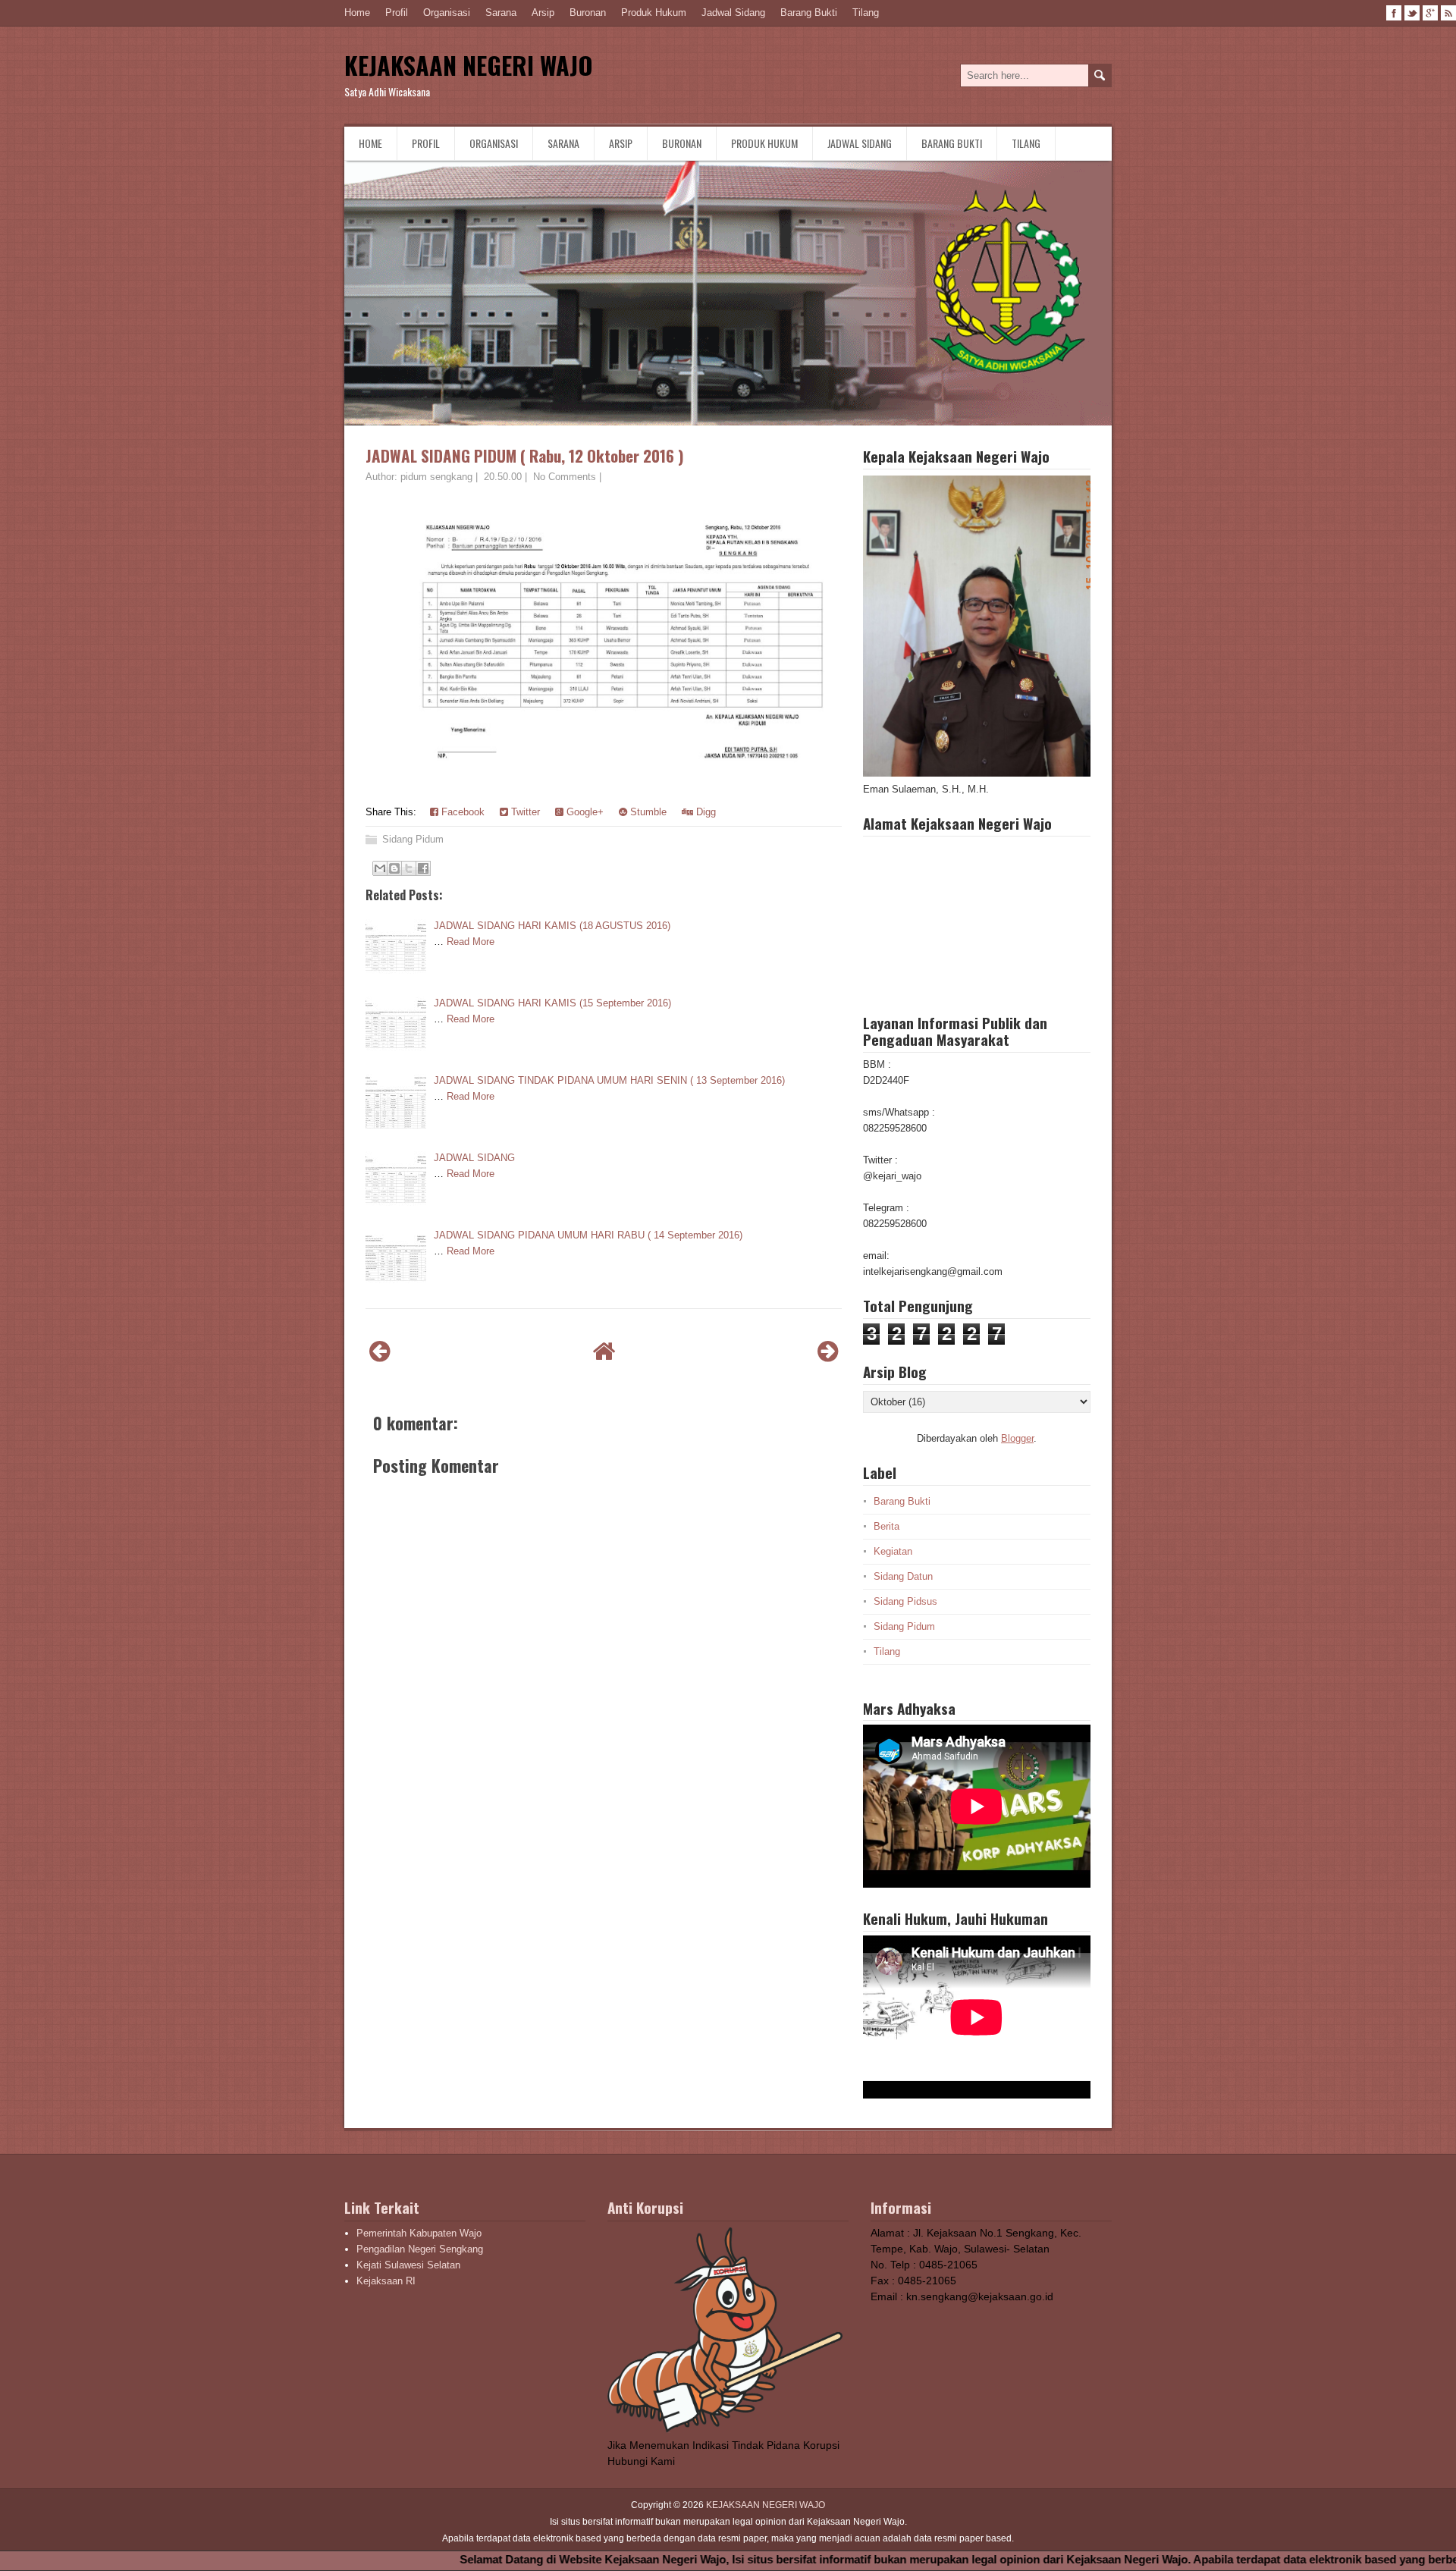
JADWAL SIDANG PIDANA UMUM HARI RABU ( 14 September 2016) (588, 1235)
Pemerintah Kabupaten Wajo (419, 2233)
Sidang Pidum (413, 839)
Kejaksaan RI (386, 2281)
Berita (886, 1526)
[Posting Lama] (828, 1351)
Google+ (584, 812)
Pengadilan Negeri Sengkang (420, 2249)
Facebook (461, 812)
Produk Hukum (654, 13)
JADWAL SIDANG (474, 1158)
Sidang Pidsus (905, 1601)
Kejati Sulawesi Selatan (408, 2265)
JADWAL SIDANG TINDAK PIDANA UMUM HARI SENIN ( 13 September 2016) (609, 1080)
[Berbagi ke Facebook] (423, 868)
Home (357, 13)
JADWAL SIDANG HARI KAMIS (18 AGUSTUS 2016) (552, 926)
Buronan (588, 13)
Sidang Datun (903, 1576)
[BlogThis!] (394, 868)
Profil (397, 13)
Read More (471, 942)
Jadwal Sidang (733, 13)
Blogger (1017, 1438)
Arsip (543, 13)
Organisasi (447, 13)
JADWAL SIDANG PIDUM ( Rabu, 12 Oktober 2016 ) (525, 455)
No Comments (565, 477)
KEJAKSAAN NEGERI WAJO (469, 65)
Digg (704, 812)
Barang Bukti (809, 13)
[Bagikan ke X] (409, 868)
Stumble (647, 812)
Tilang (866, 13)
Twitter (524, 812)
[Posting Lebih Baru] (380, 1351)
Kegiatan (893, 1551)
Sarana (501, 13)
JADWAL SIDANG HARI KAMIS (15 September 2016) (552, 1003)
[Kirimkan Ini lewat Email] (380, 868)
